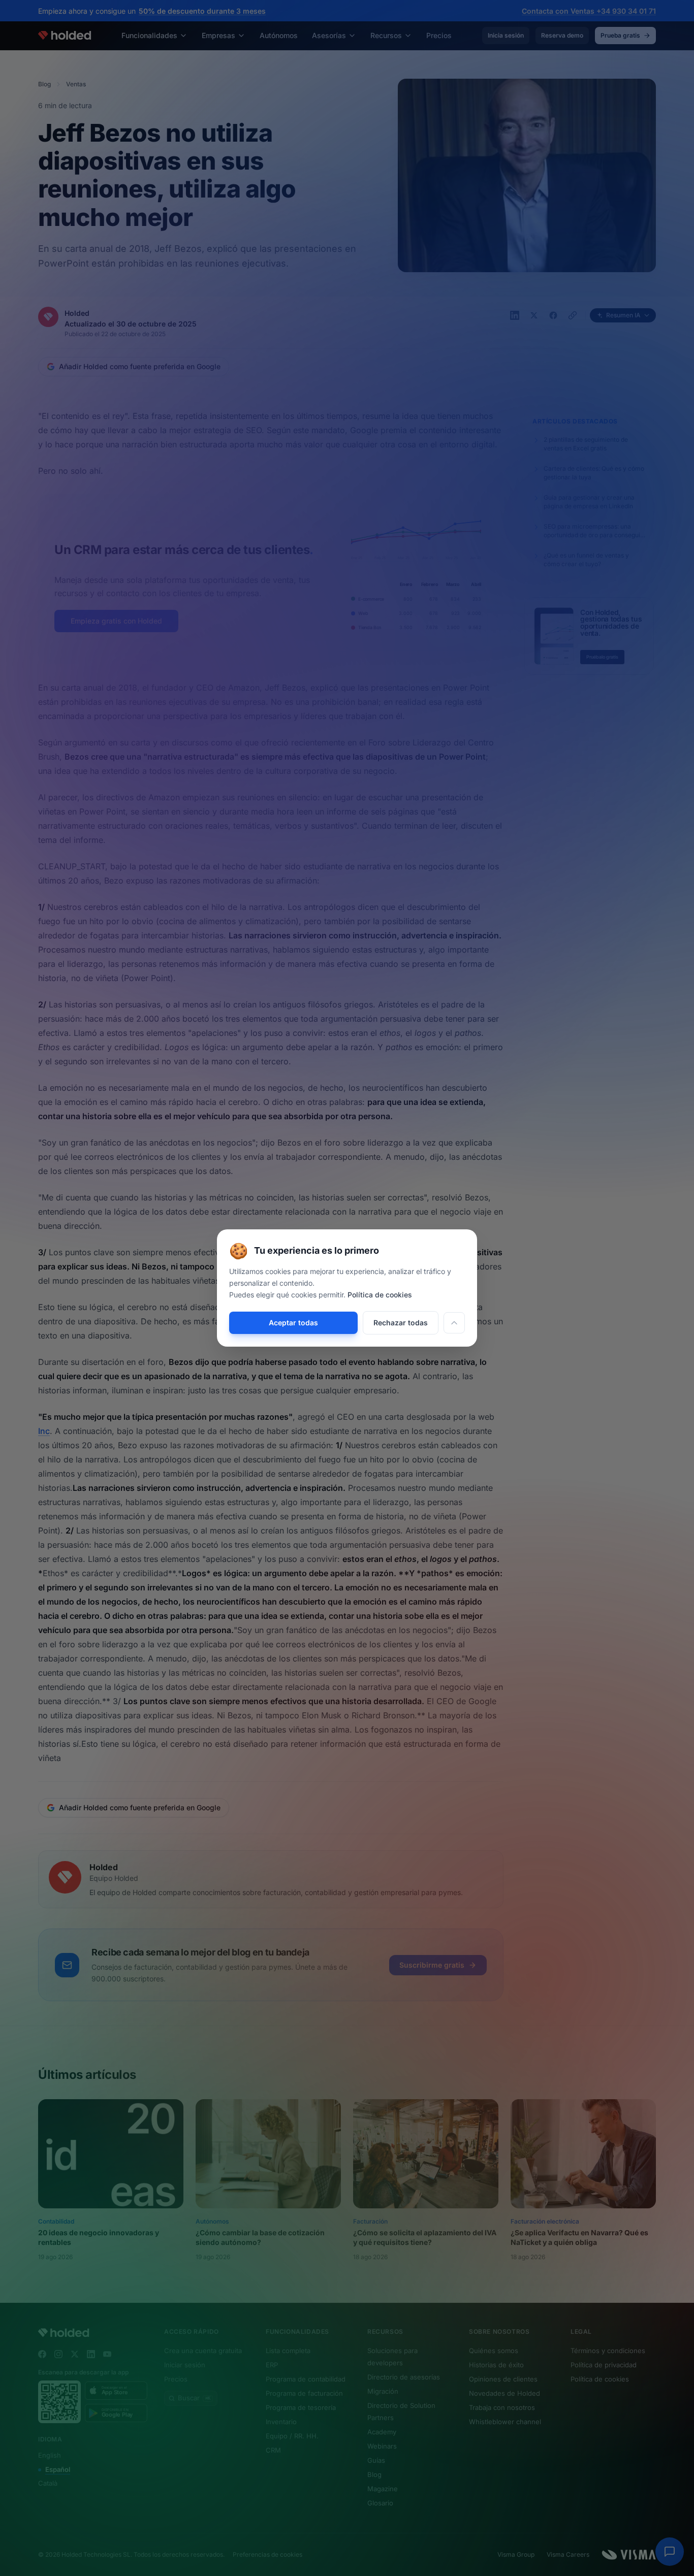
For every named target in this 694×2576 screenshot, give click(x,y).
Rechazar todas (401, 1323)
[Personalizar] (454, 1323)
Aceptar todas (293, 1323)
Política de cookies (380, 1295)
